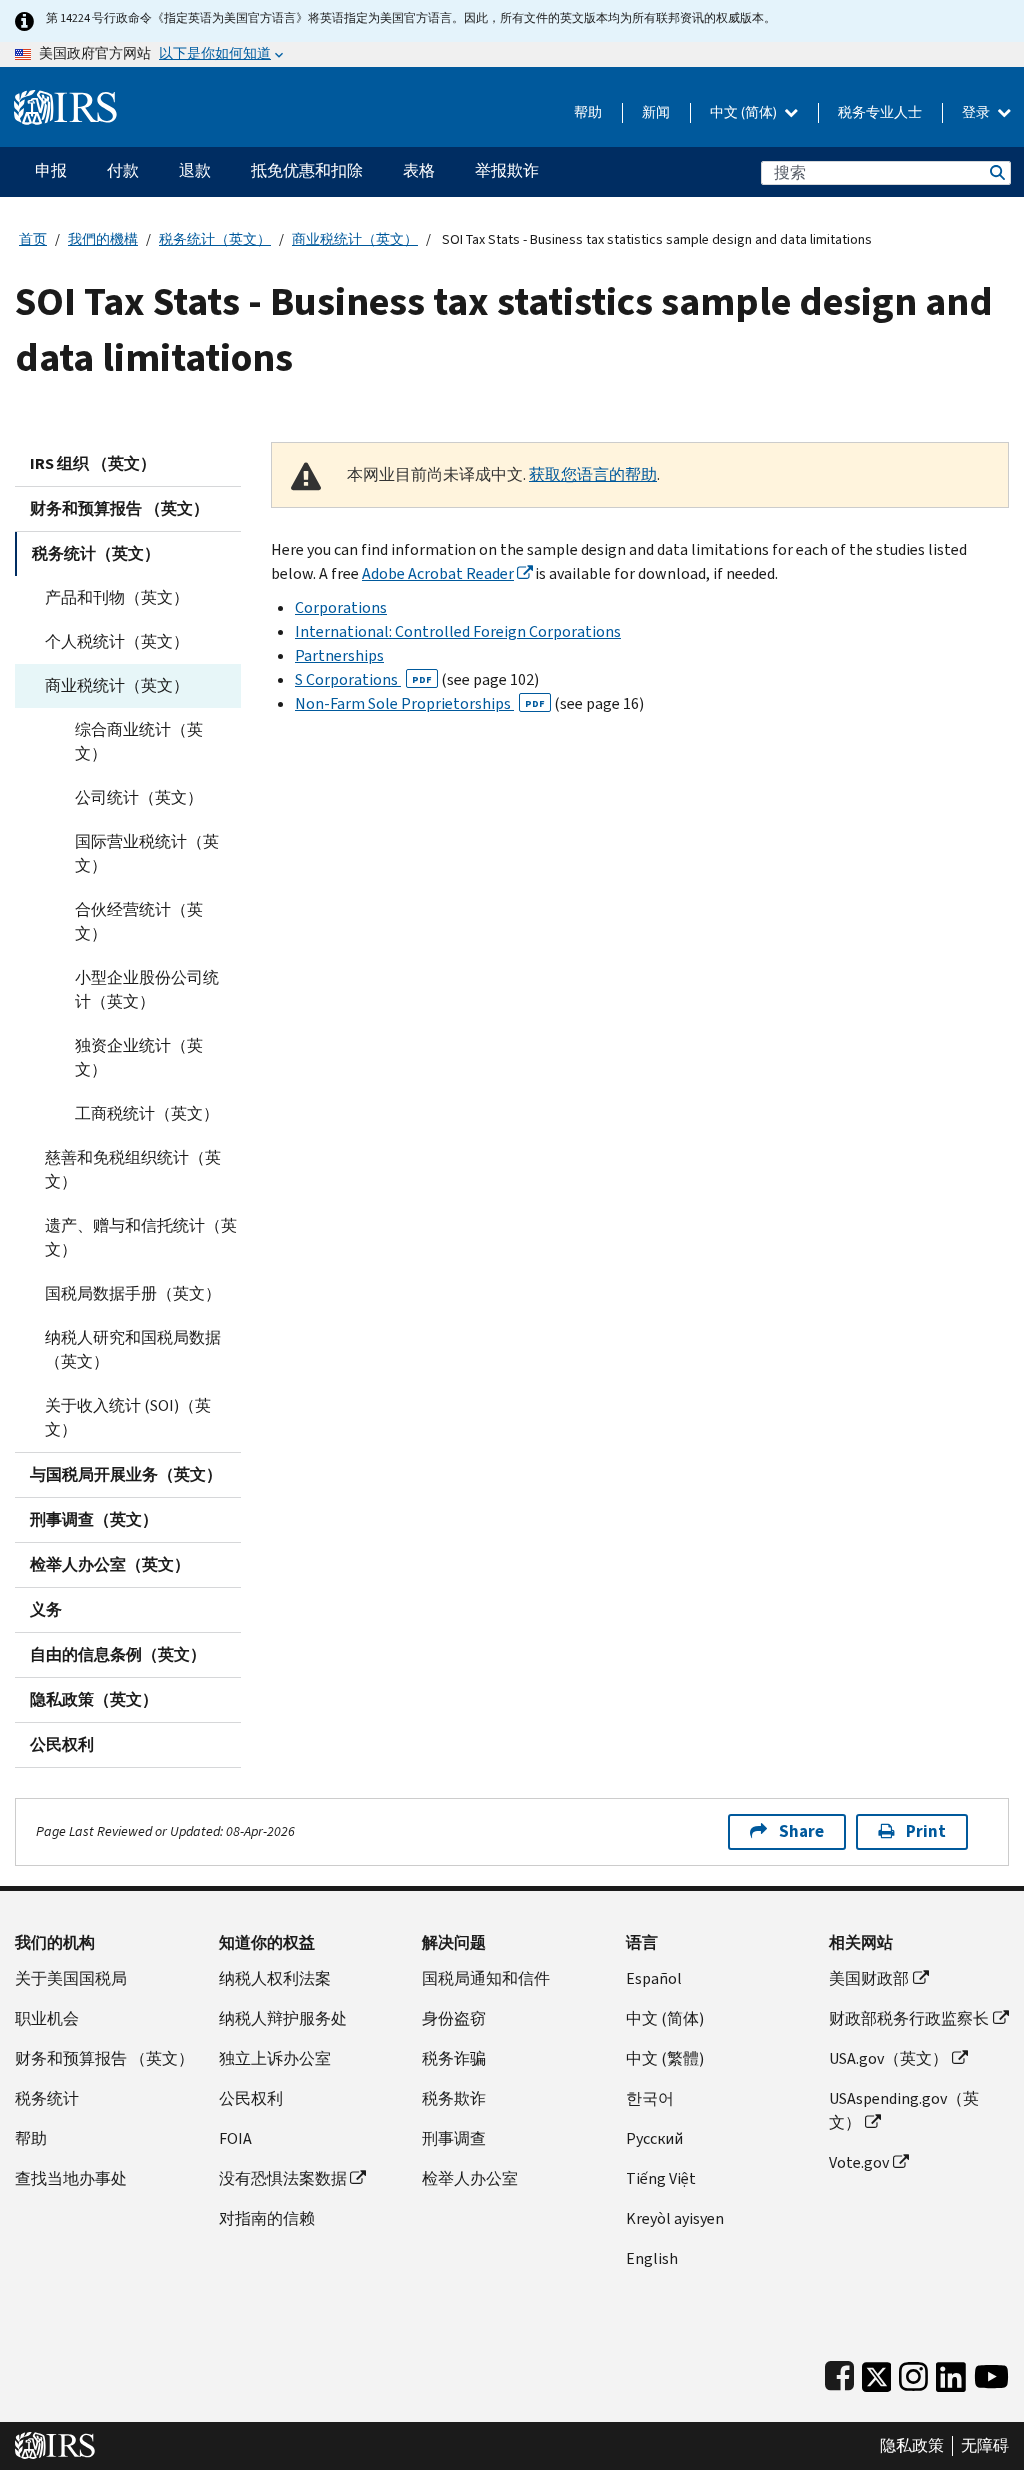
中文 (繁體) (665, 2058)
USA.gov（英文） (888, 2058)
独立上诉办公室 (275, 2058)
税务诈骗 (454, 2058)
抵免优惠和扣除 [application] (307, 170)
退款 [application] (195, 170)
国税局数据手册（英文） (133, 1293)
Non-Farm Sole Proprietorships (420, 703)
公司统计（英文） (139, 797)
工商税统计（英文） (147, 1113)
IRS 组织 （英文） (93, 463)
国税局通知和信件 (486, 1978)
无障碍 (985, 2446)
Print (926, 1831)
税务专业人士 (880, 112)
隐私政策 (912, 2446)
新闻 (656, 112)
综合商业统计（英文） (139, 741)
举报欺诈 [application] (507, 170)
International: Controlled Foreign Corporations (458, 631)
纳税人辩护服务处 (283, 2018)
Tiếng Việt (661, 2178)
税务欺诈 (454, 2098)
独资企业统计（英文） (139, 1057)
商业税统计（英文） (355, 239)
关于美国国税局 (71, 1978)
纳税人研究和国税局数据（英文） (133, 1349)
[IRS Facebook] (839, 2372)
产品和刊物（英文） (117, 597)
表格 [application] (419, 170)
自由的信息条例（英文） (118, 1654)
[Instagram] (913, 2372)
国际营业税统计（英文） (147, 853)
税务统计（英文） (215, 239)
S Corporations (363, 679)
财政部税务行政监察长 (909, 2018)
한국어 (650, 2098)
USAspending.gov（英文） (904, 2110)
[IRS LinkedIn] (951, 2372)
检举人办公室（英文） (110, 1564)
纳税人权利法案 (275, 1978)
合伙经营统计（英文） (139, 921)
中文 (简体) (745, 112)
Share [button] (801, 1831)
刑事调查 (454, 2138)
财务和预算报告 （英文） (119, 508)
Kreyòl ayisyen (675, 2218)
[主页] (65, 99)
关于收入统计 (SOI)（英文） (128, 1417)
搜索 (996, 172)
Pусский (654, 2138)
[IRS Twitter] (877, 2372)
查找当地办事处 (71, 2178)
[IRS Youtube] (991, 2372)
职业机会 (47, 2018)
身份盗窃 (454, 2018)
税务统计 (47, 2098)
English (652, 2258)
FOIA (235, 2138)
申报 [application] (51, 170)
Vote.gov (859, 2162)
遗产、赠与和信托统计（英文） (141, 1237)
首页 (33, 239)
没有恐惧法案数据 (283, 2178)
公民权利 (62, 1744)
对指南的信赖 (267, 2218)
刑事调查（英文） (94, 1519)
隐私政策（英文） (94, 1699)
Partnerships (339, 655)
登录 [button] (977, 112)
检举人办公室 (470, 2178)
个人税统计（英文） (117, 641)
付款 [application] (123, 170)
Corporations (341, 607)
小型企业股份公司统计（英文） (147, 989)
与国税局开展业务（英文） (126, 1474)
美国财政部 (869, 1978)
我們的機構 (103, 239)
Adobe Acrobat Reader (438, 573)
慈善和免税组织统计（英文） (133, 1169)
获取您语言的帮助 (593, 474)
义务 (46, 1609)
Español (654, 1978)
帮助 (588, 112)
